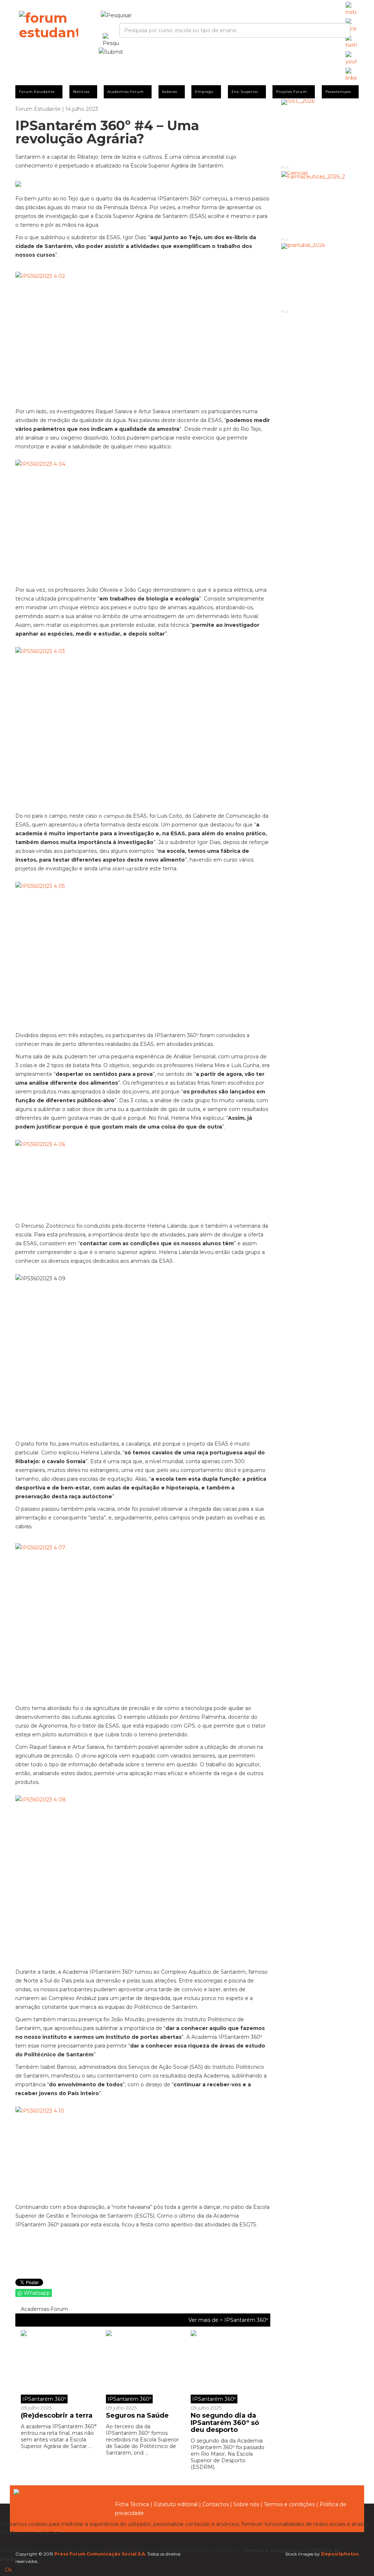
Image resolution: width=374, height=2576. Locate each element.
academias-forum (44, 2309)
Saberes (170, 92)
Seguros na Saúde (137, 2415)
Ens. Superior (245, 92)
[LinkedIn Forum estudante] (351, 75)
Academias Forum (126, 92)
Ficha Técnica (132, 2504)
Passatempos (338, 92)
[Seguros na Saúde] (143, 2367)
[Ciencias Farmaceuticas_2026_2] (320, 204)
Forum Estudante (37, 92)
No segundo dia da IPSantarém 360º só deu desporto (225, 2423)
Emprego (204, 92)
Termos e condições (289, 2504)
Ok (8, 2570)
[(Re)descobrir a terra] (61, 2367)
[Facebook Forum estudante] (351, 26)
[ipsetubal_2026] (320, 276)
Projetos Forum (292, 92)
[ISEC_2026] (320, 131)
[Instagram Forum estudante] (351, 9)
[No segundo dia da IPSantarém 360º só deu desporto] (228, 2367)
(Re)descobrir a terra (57, 2415)
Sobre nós (246, 2504)
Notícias (81, 92)
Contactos (215, 2504)
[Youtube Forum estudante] (351, 59)
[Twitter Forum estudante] (351, 42)
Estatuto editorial (176, 2504)
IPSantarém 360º (246, 2320)
